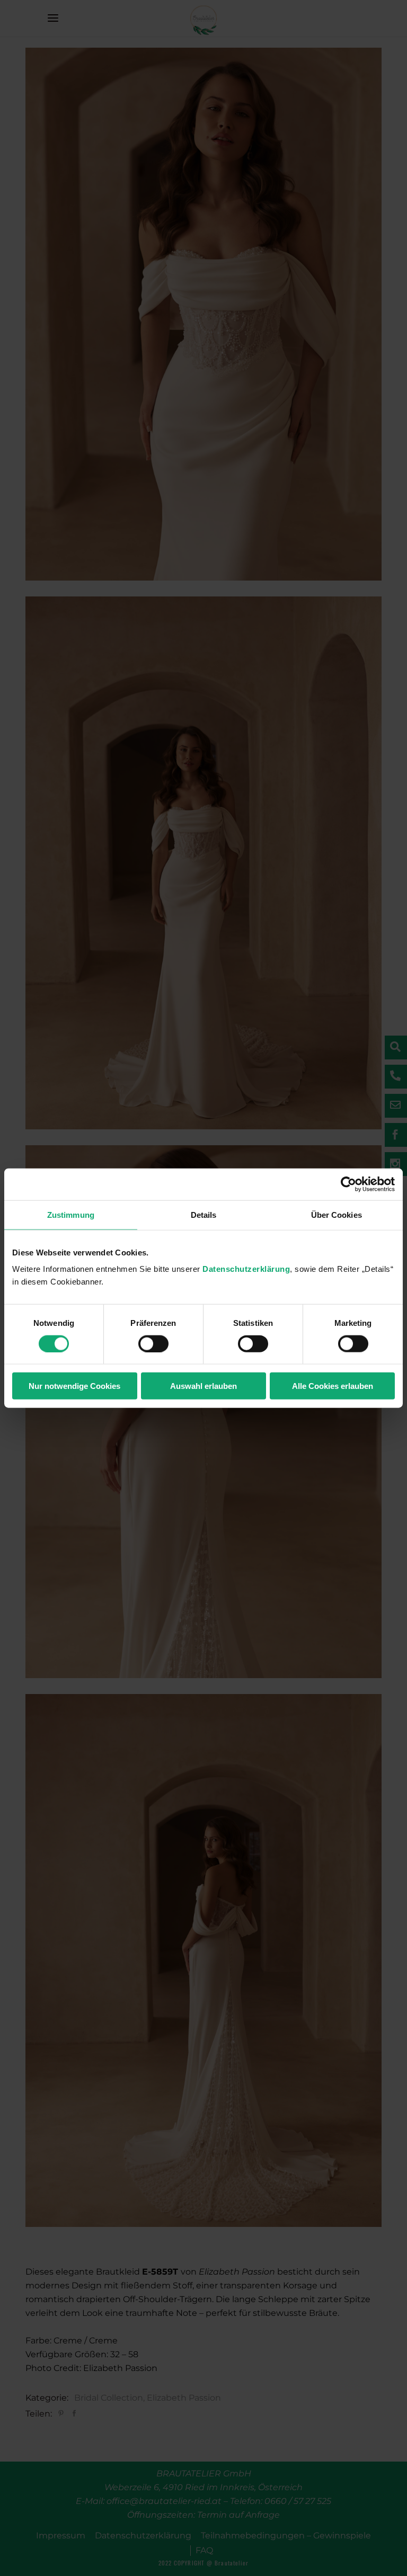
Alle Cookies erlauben (333, 1386)
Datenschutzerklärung (246, 1269)
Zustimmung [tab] (71, 1214)
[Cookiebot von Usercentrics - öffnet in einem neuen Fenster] (348, 1184)
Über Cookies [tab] (337, 1214)
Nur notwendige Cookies (74, 1386)
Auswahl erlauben (203, 1386)
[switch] (153, 1343)
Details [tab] (204, 1214)
